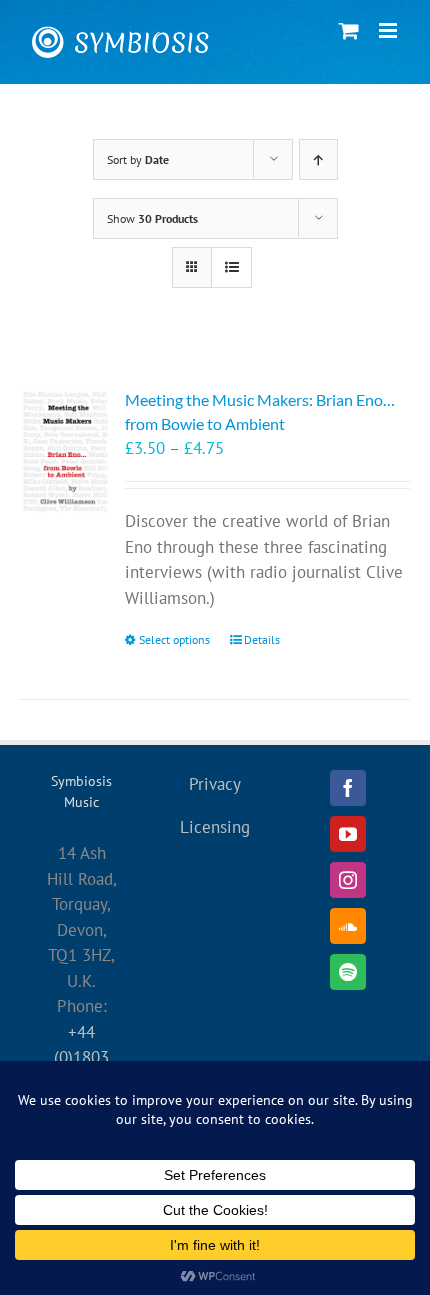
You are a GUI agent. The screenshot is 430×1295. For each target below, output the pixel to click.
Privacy (215, 784)
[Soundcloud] (348, 926)
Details (262, 639)
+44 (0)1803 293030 (81, 1057)
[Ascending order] (318, 159)
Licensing (215, 827)
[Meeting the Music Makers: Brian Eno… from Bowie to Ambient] (65, 451)
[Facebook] (348, 788)
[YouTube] (348, 834)
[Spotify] (348, 972)
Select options (174, 639)
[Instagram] (348, 880)
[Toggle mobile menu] (389, 30)
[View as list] (231, 267)
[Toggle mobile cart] (349, 30)
